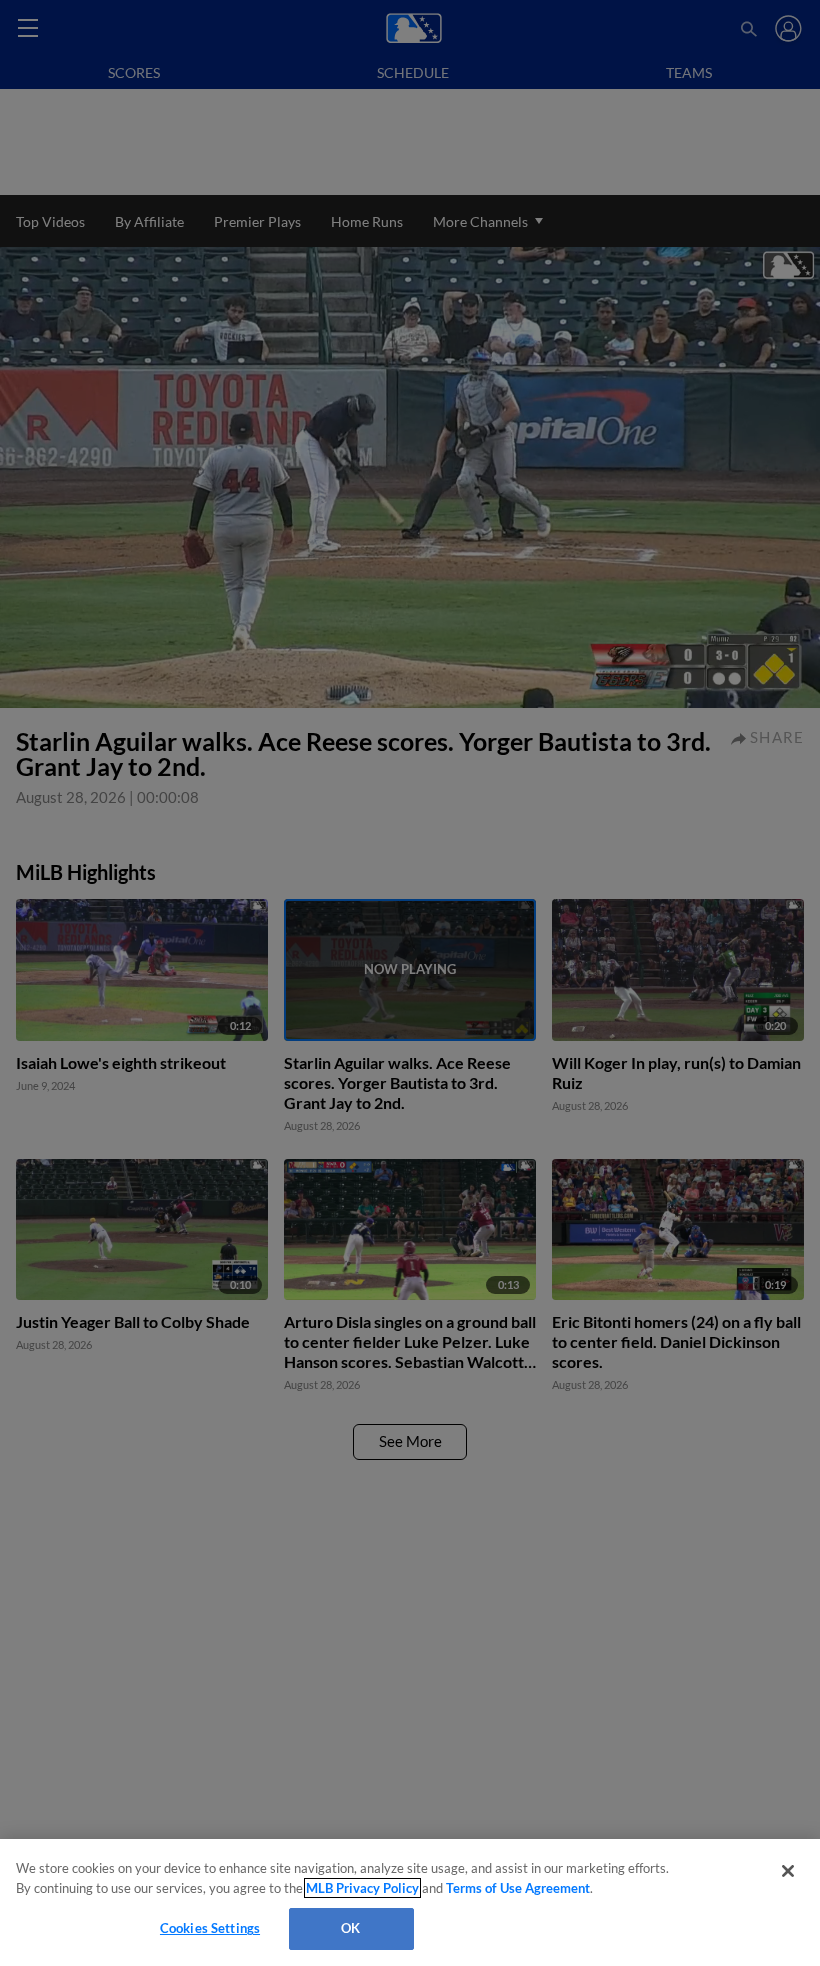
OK (350, 1928)
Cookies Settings (210, 1928)
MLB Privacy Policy (362, 1888)
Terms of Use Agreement (518, 1888)
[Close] (788, 1871)
